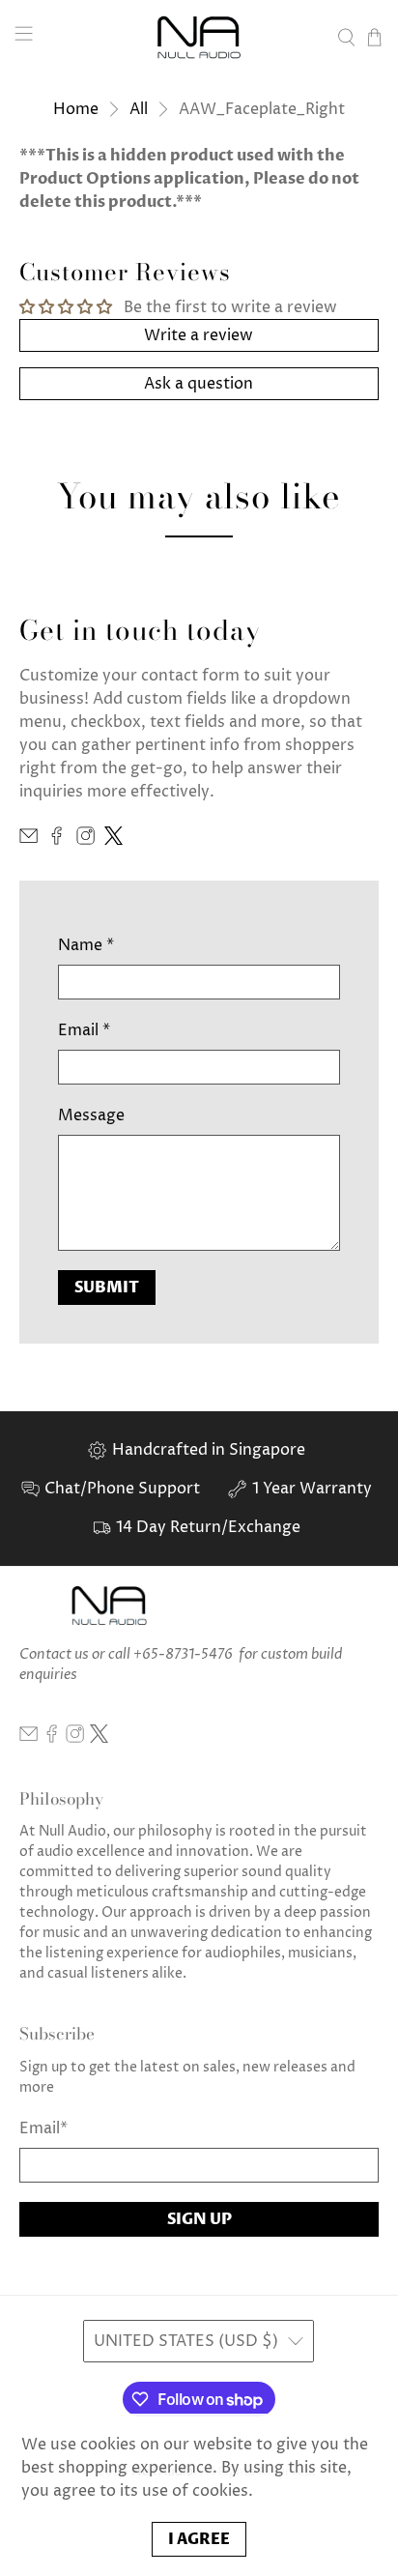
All (139, 109)
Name (86, 945)
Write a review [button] (199, 335)
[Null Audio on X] (114, 840)
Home (76, 109)
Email (84, 1030)
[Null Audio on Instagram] (85, 840)
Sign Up (199, 2219)
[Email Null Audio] (28, 840)
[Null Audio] (199, 37)
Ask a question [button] (199, 384)
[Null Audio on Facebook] (57, 840)
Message (91, 1115)
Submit (107, 1288)
